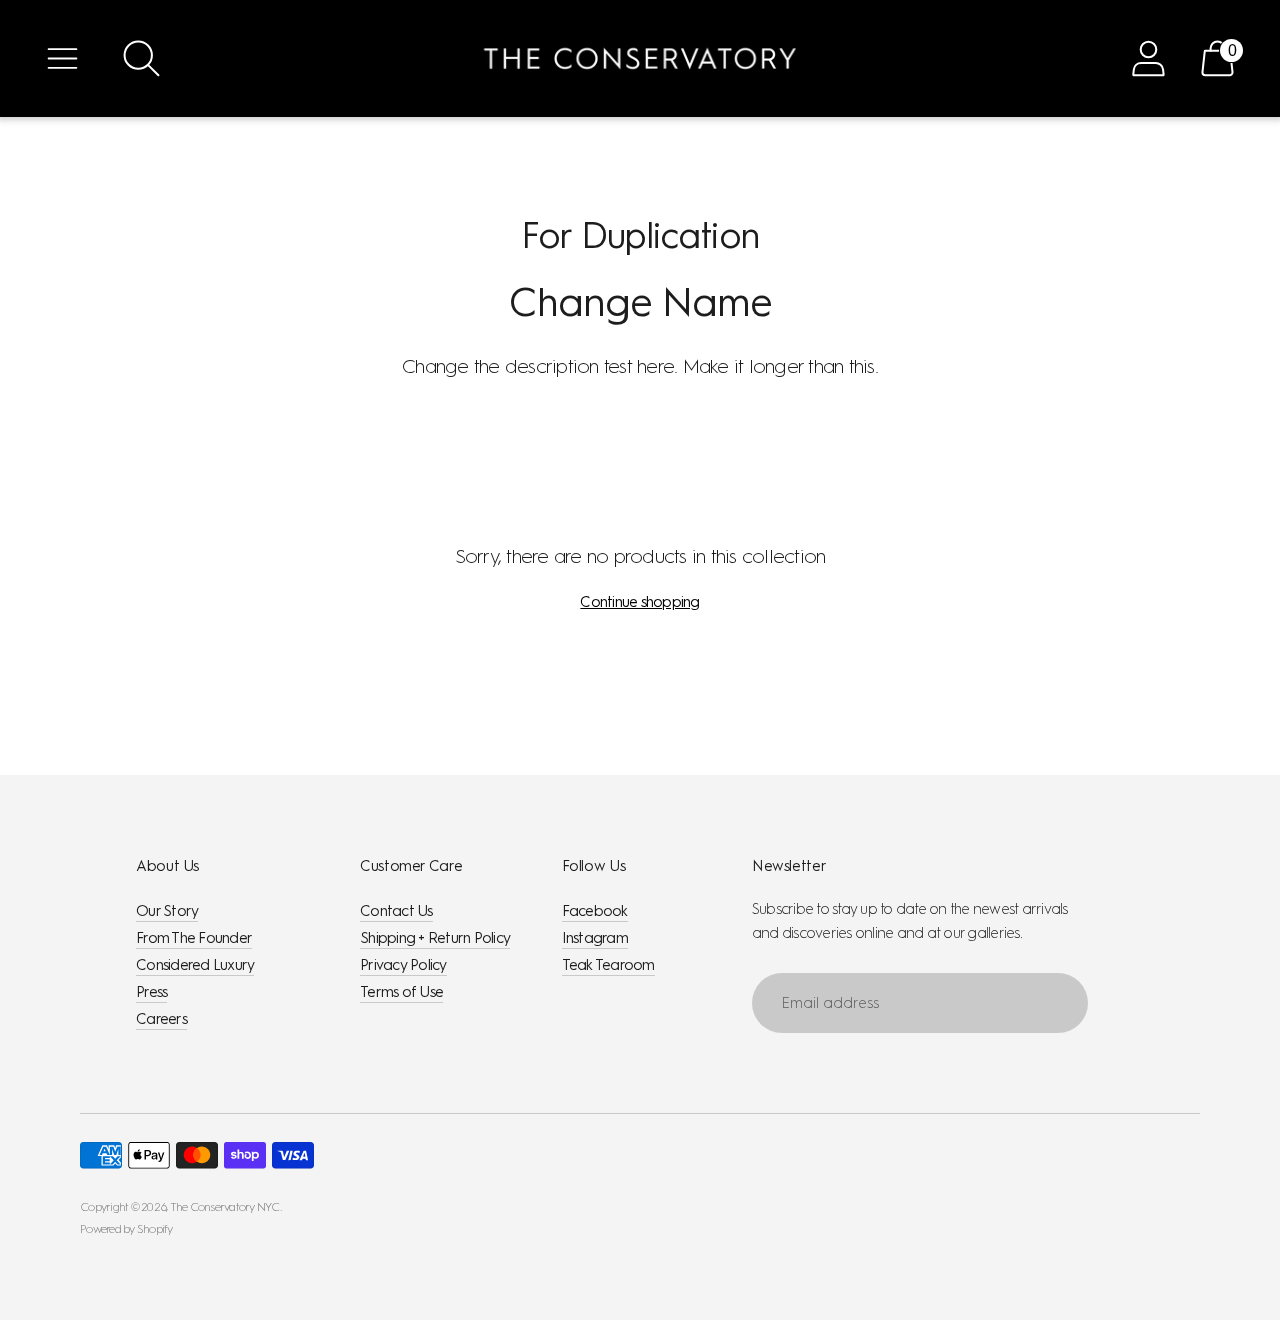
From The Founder (194, 938)
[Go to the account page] (1148, 58)
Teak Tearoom (608, 965)
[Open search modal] (141, 58)
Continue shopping (639, 602)
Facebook (595, 911)
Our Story (167, 911)
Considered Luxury (195, 965)
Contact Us (396, 911)
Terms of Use (401, 992)
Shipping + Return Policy (435, 938)
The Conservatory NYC (225, 1207)
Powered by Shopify (126, 1229)
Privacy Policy (403, 965)
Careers (161, 1019)
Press (151, 992)
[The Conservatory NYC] (640, 58)
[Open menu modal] (62, 58)
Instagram (595, 938)
